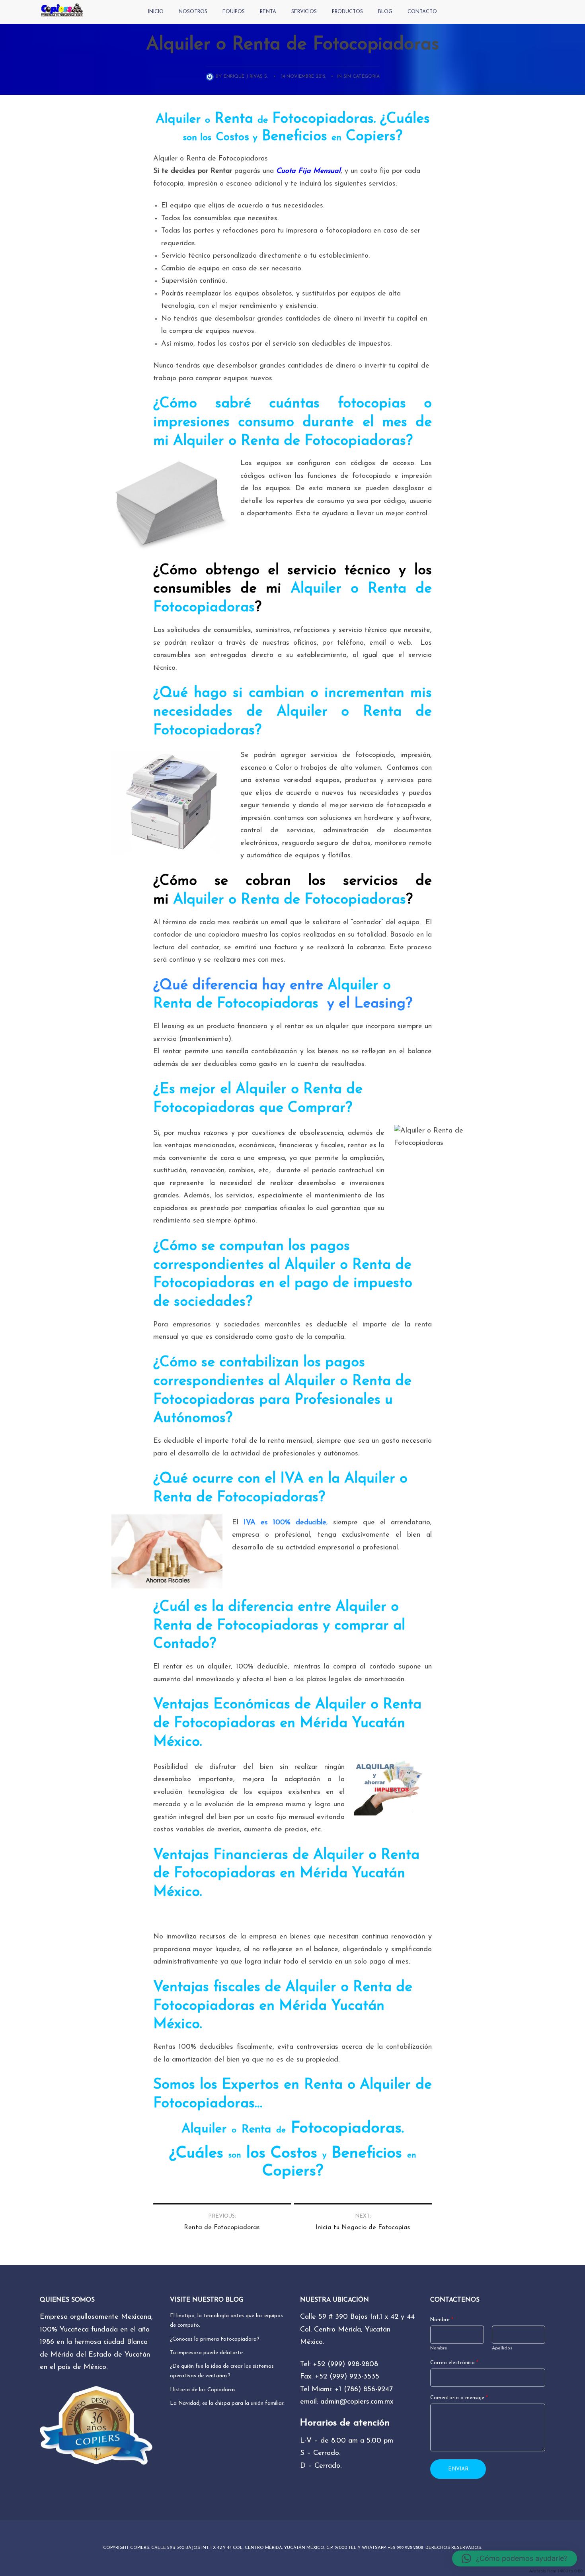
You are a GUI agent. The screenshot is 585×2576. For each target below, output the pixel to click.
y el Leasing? (368, 1004)
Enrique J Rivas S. (246, 76)
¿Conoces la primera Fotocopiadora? (215, 2339)
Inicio (156, 12)
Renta (268, 12)
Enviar (458, 2469)
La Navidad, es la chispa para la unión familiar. (227, 2403)
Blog (385, 12)
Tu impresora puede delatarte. (207, 2353)
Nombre (442, 2320)
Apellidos (502, 2348)
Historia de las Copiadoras (203, 2390)
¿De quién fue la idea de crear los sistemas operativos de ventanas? (222, 2371)
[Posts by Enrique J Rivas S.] (211, 76)
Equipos (234, 12)
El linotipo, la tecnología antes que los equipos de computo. (226, 2321)
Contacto (422, 12)
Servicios (304, 12)
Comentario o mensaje (459, 2398)
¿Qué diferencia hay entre (238, 986)
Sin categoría (362, 76)
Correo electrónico (454, 2363)
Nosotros (193, 12)
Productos (347, 12)
